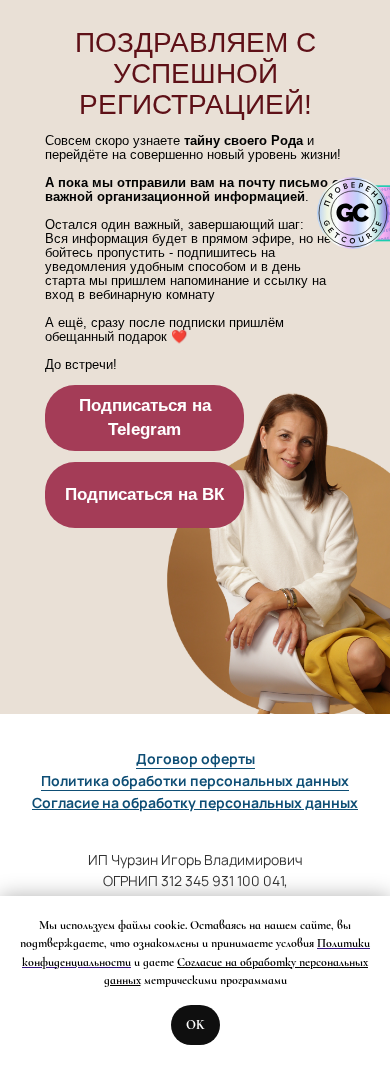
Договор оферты (195, 758)
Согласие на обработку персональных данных (195, 802)
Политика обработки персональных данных (195, 780)
